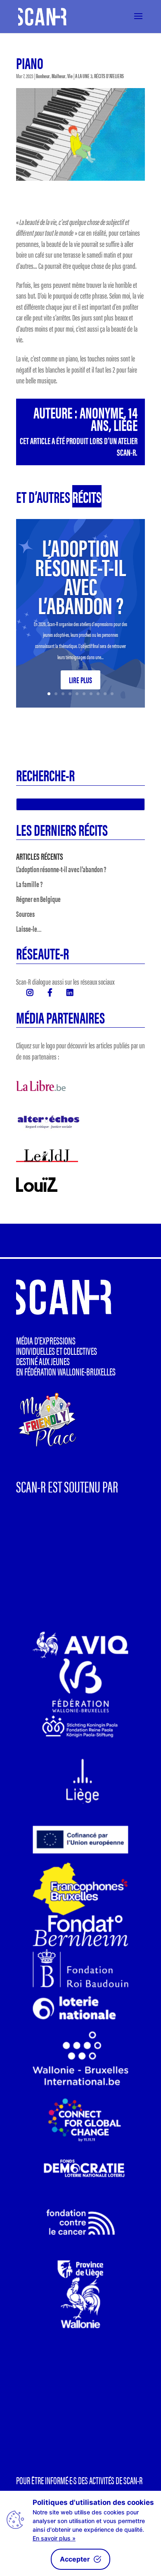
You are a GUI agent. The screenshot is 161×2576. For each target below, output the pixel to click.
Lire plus (80, 680)
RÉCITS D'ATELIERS (109, 76)
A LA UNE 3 (84, 76)
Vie (70, 76)
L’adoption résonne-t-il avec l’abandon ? (80, 575)
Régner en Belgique (38, 899)
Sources (25, 914)
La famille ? (29, 884)
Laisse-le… (29, 929)
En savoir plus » (54, 2538)
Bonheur (43, 76)
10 (112, 694)
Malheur (59, 76)
